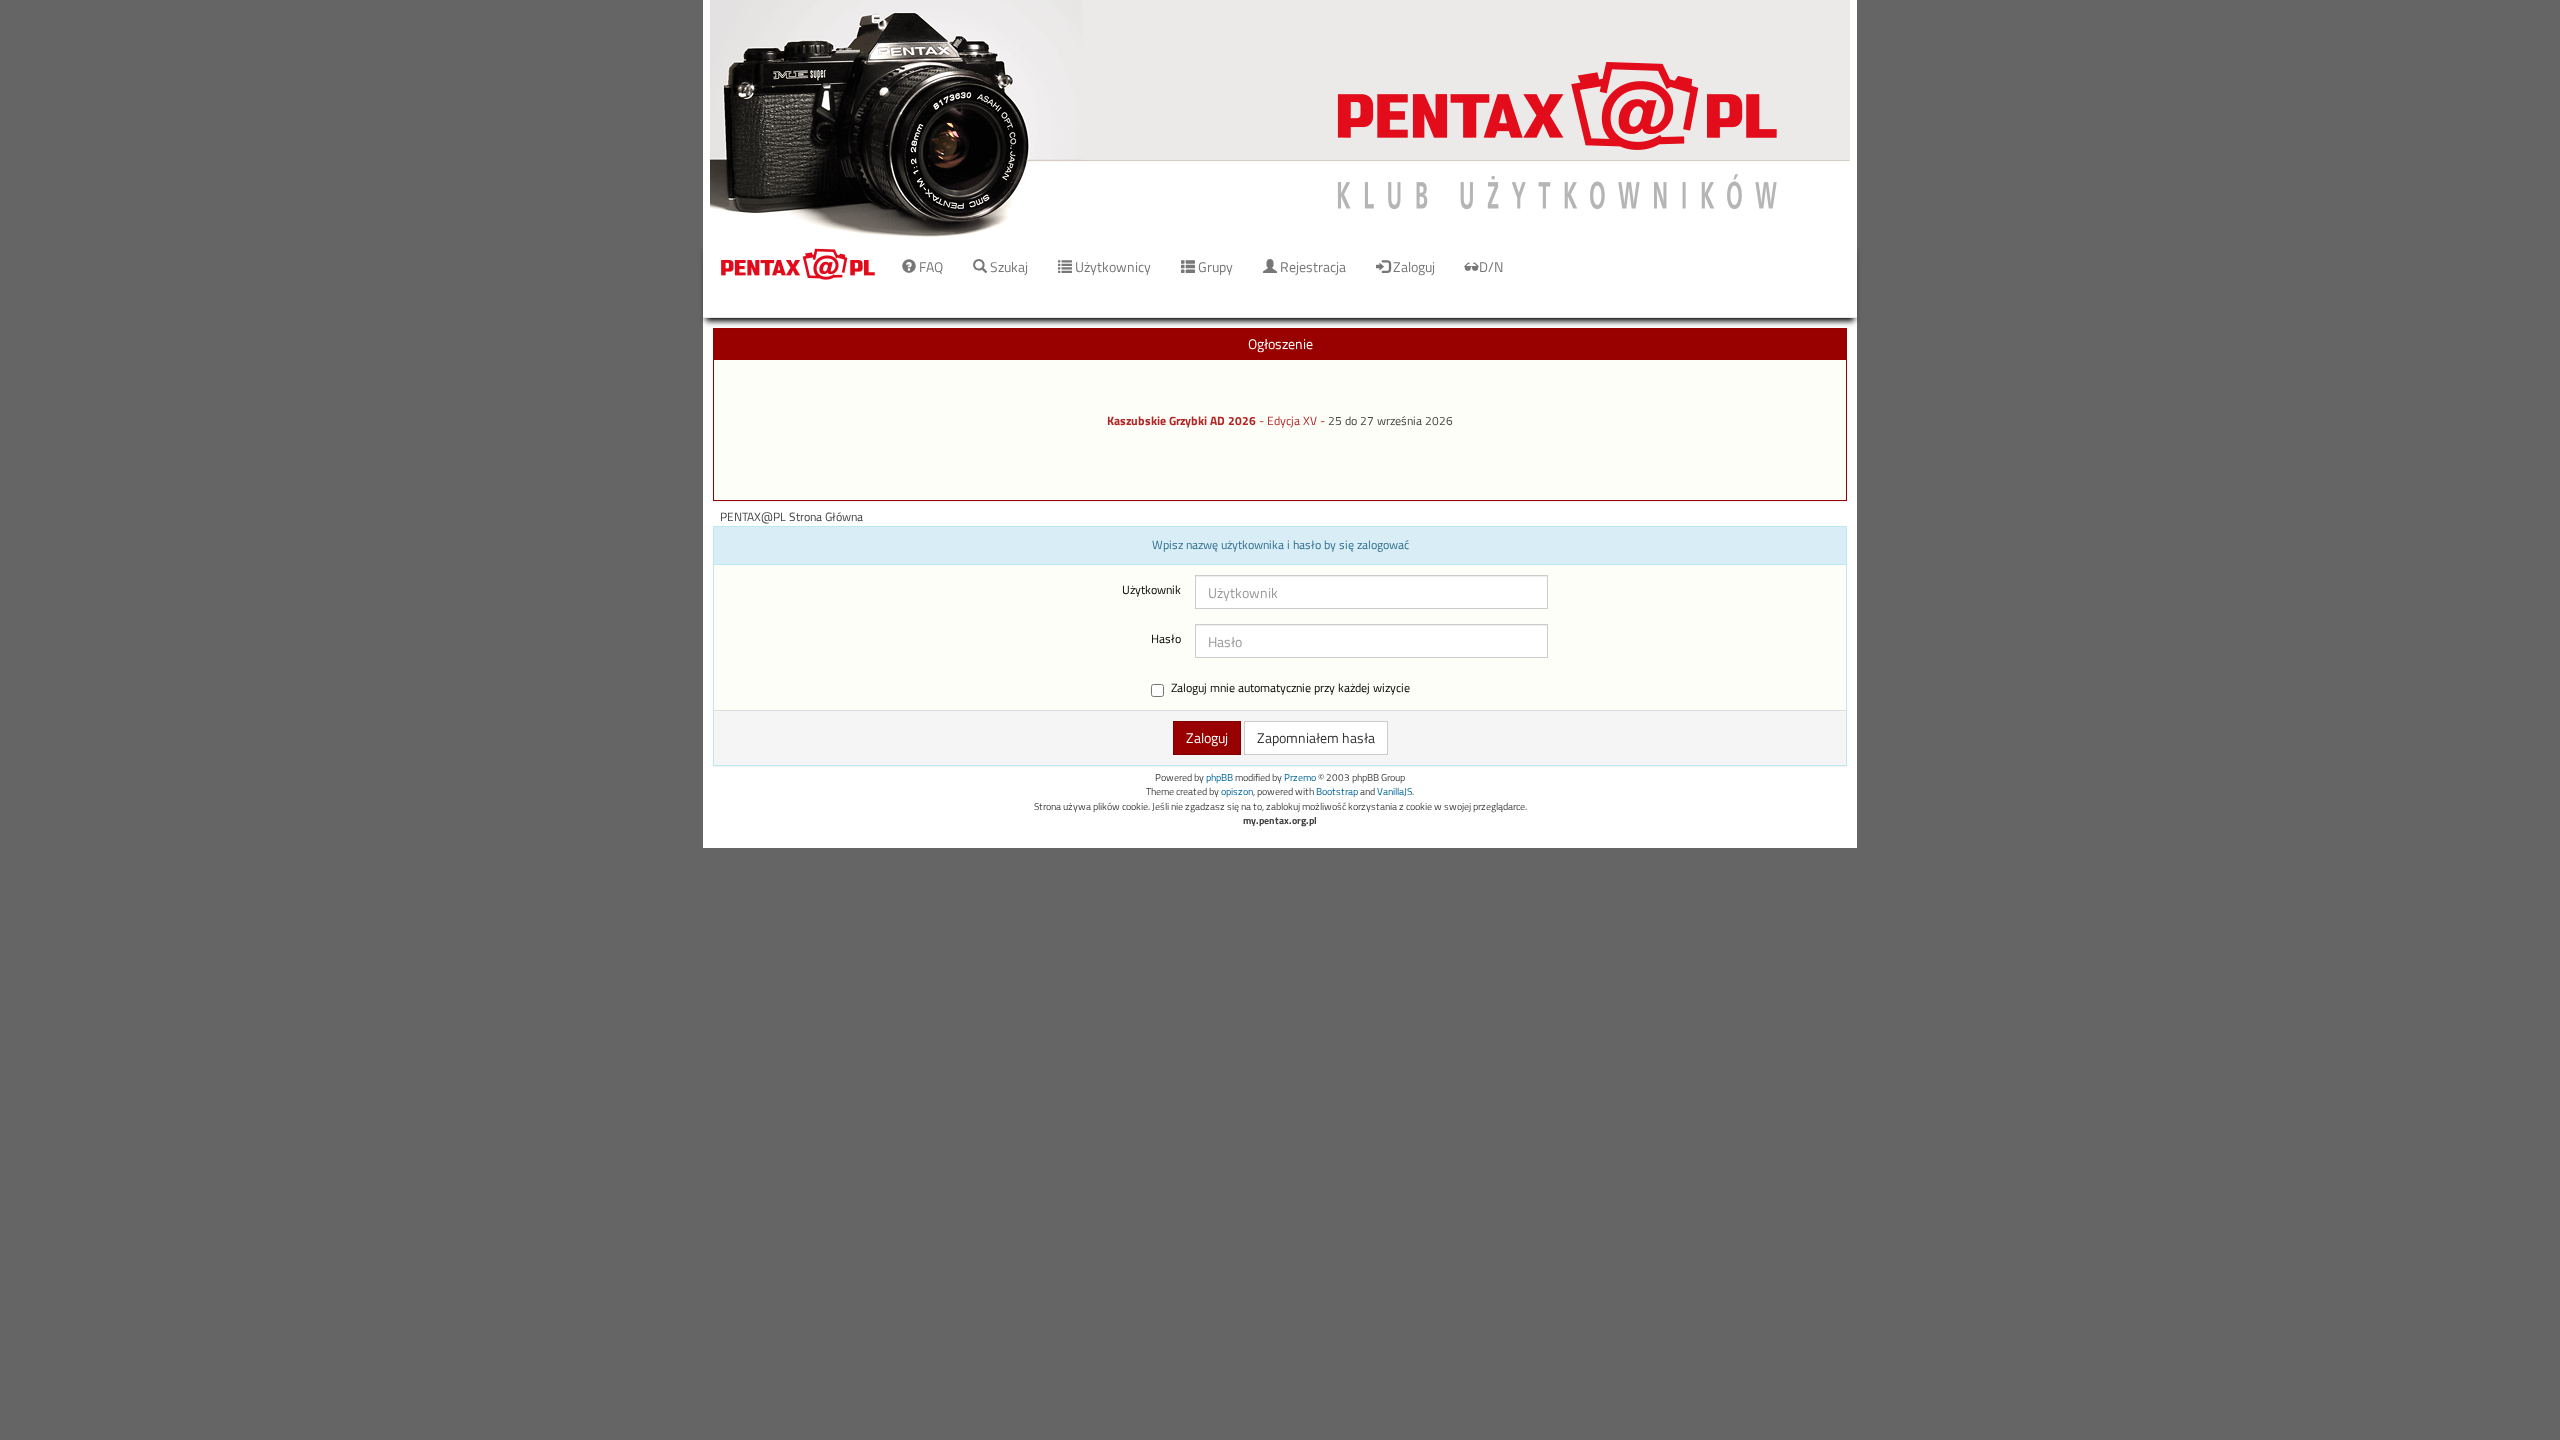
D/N (1491, 266)
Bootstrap (1337, 791)
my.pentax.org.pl (1280, 820)
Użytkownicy (1111, 266)
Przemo (1300, 777)
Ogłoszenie (1280, 343)
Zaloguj (1412, 266)
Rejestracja (1311, 266)
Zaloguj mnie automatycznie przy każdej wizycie (1290, 688)
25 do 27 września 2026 (1390, 421)
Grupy (1214, 266)
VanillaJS (1394, 791)
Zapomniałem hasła (1316, 737)
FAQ (929, 266)
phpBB (1219, 777)
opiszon (1237, 791)
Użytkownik (1151, 590)
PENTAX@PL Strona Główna (791, 517)
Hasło (1166, 639)
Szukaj (1007, 266)
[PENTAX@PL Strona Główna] (1280, 119)
